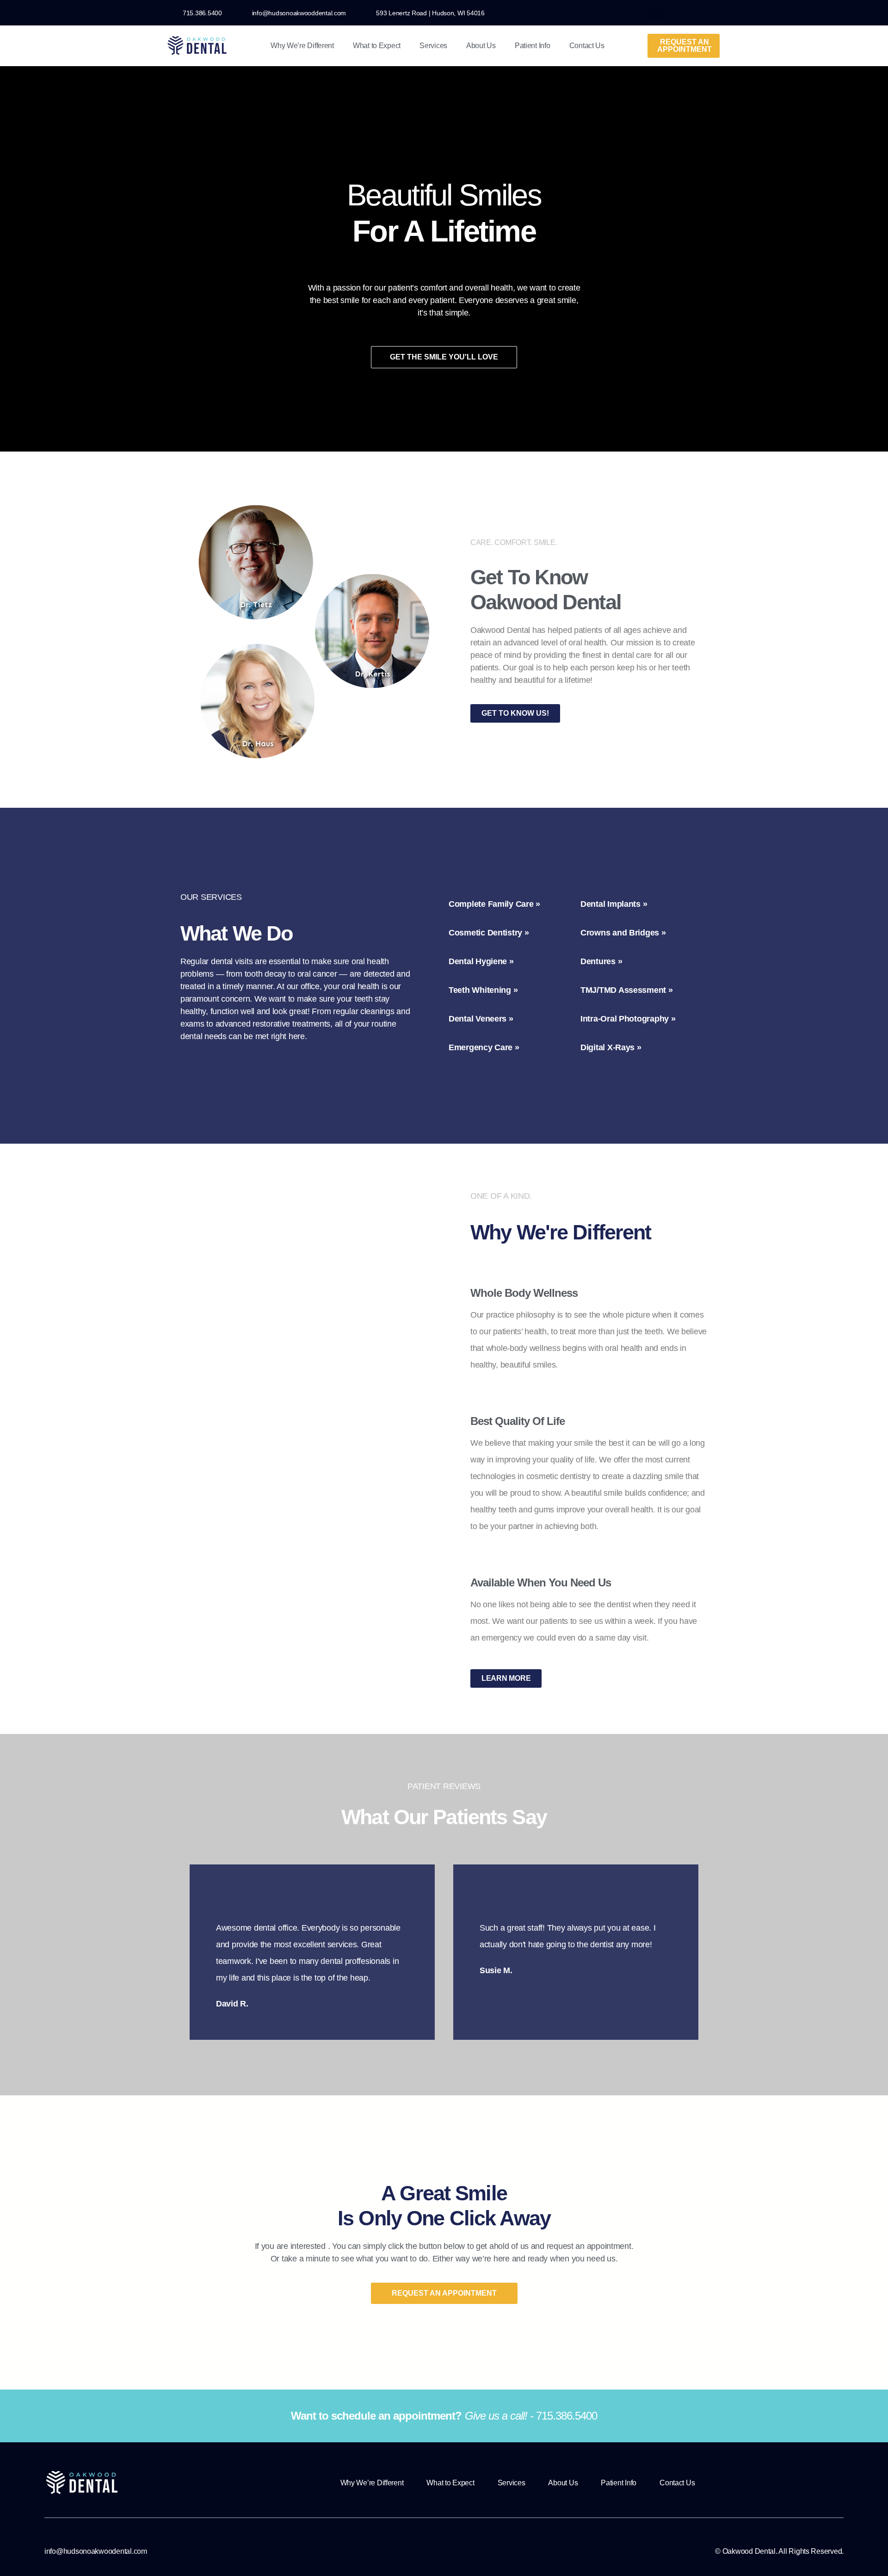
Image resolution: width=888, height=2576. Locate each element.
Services (433, 46)
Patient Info (533, 46)
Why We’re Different (302, 46)
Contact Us (587, 46)
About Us (481, 46)
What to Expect (377, 46)
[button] (656, 13)
